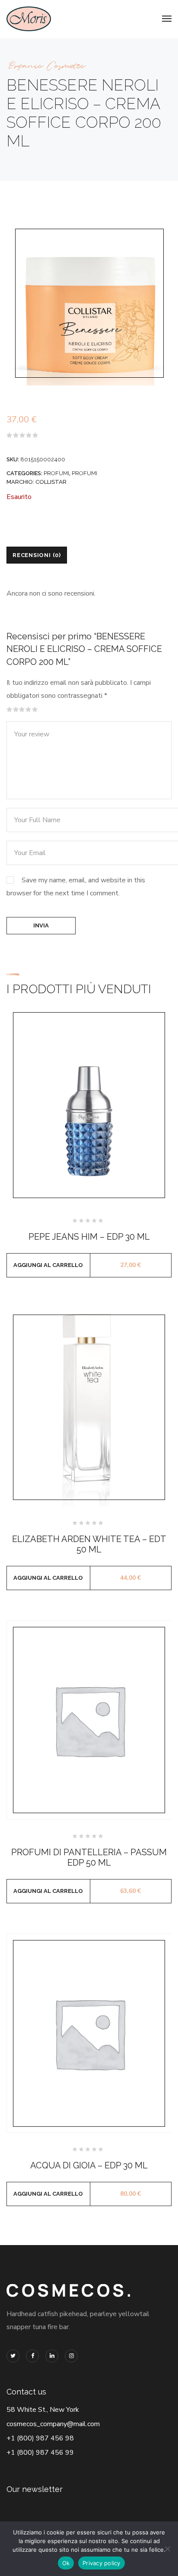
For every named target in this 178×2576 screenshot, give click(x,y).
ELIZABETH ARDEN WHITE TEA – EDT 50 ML (89, 1544)
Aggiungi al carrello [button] (48, 1265)
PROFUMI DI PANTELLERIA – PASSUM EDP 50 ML (89, 1857)
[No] (167, 2549)
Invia (41, 925)
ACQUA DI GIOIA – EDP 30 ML (89, 2165)
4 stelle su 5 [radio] (29, 710)
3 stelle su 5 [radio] (22, 710)
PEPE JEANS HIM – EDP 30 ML (89, 1237)
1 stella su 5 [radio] (10, 710)
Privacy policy (102, 2563)
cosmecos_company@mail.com (53, 2424)
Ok (66, 2563)
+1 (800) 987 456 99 (40, 2453)
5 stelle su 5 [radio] (35, 710)
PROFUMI (56, 473)
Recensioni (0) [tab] (37, 555)
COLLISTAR (51, 482)
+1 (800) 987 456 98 (40, 2438)
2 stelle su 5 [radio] (16, 710)
